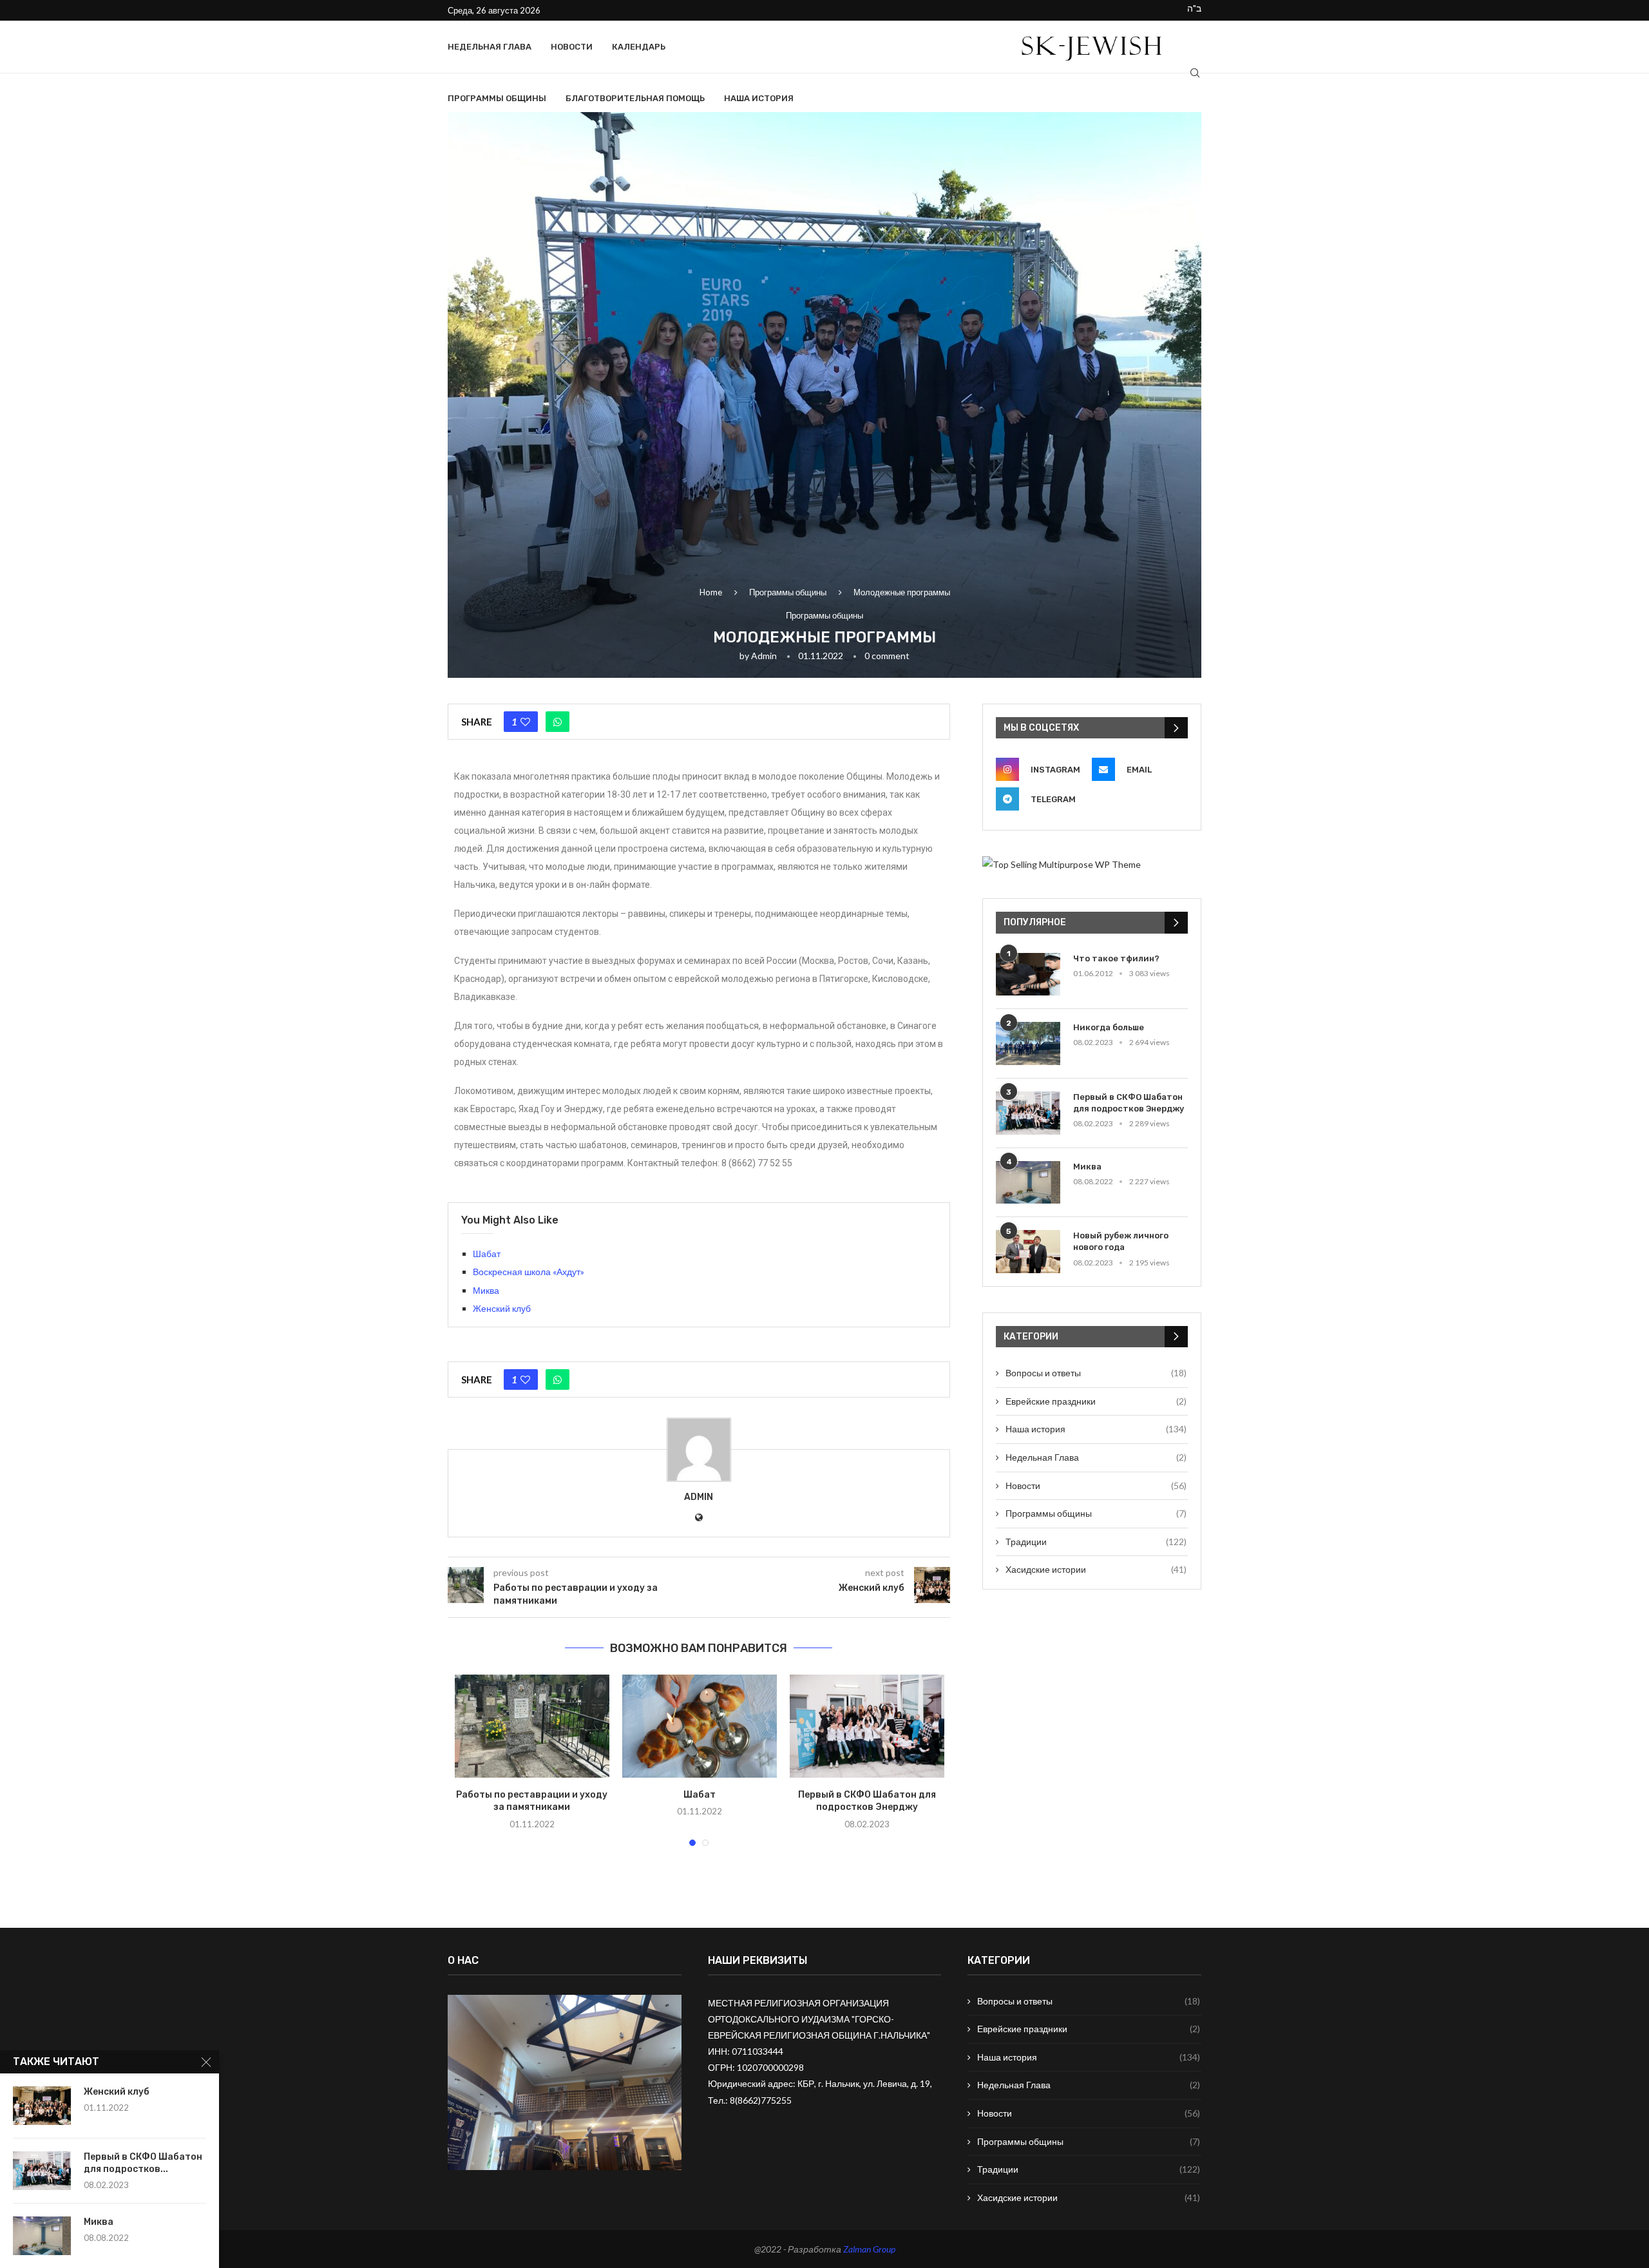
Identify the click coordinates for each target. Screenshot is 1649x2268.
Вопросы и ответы (1096, 1373)
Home (711, 592)
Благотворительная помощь (635, 98)
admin (764, 656)
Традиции (1096, 1542)
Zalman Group (869, 2249)
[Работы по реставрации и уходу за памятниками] (532, 1726)
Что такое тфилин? (1116, 958)
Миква (486, 1290)
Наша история (759, 98)
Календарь (639, 47)
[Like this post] (525, 722)
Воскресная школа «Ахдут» (529, 1272)
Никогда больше (1109, 1027)
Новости (572, 47)
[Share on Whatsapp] (558, 722)
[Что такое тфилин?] (1028, 975)
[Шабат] (700, 1726)
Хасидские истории (1096, 1569)
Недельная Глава (490, 47)
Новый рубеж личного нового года (1121, 1241)
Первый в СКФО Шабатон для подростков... (143, 2163)
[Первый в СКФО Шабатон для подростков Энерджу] (867, 1726)
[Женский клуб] (42, 2106)
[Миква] (1028, 1183)
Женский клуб (502, 1308)
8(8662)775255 (761, 2100)
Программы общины (497, 98)
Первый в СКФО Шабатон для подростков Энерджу (1129, 1103)
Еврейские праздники (1096, 1401)
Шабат (487, 1254)
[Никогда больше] (1028, 1043)
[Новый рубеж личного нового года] (1028, 1252)
